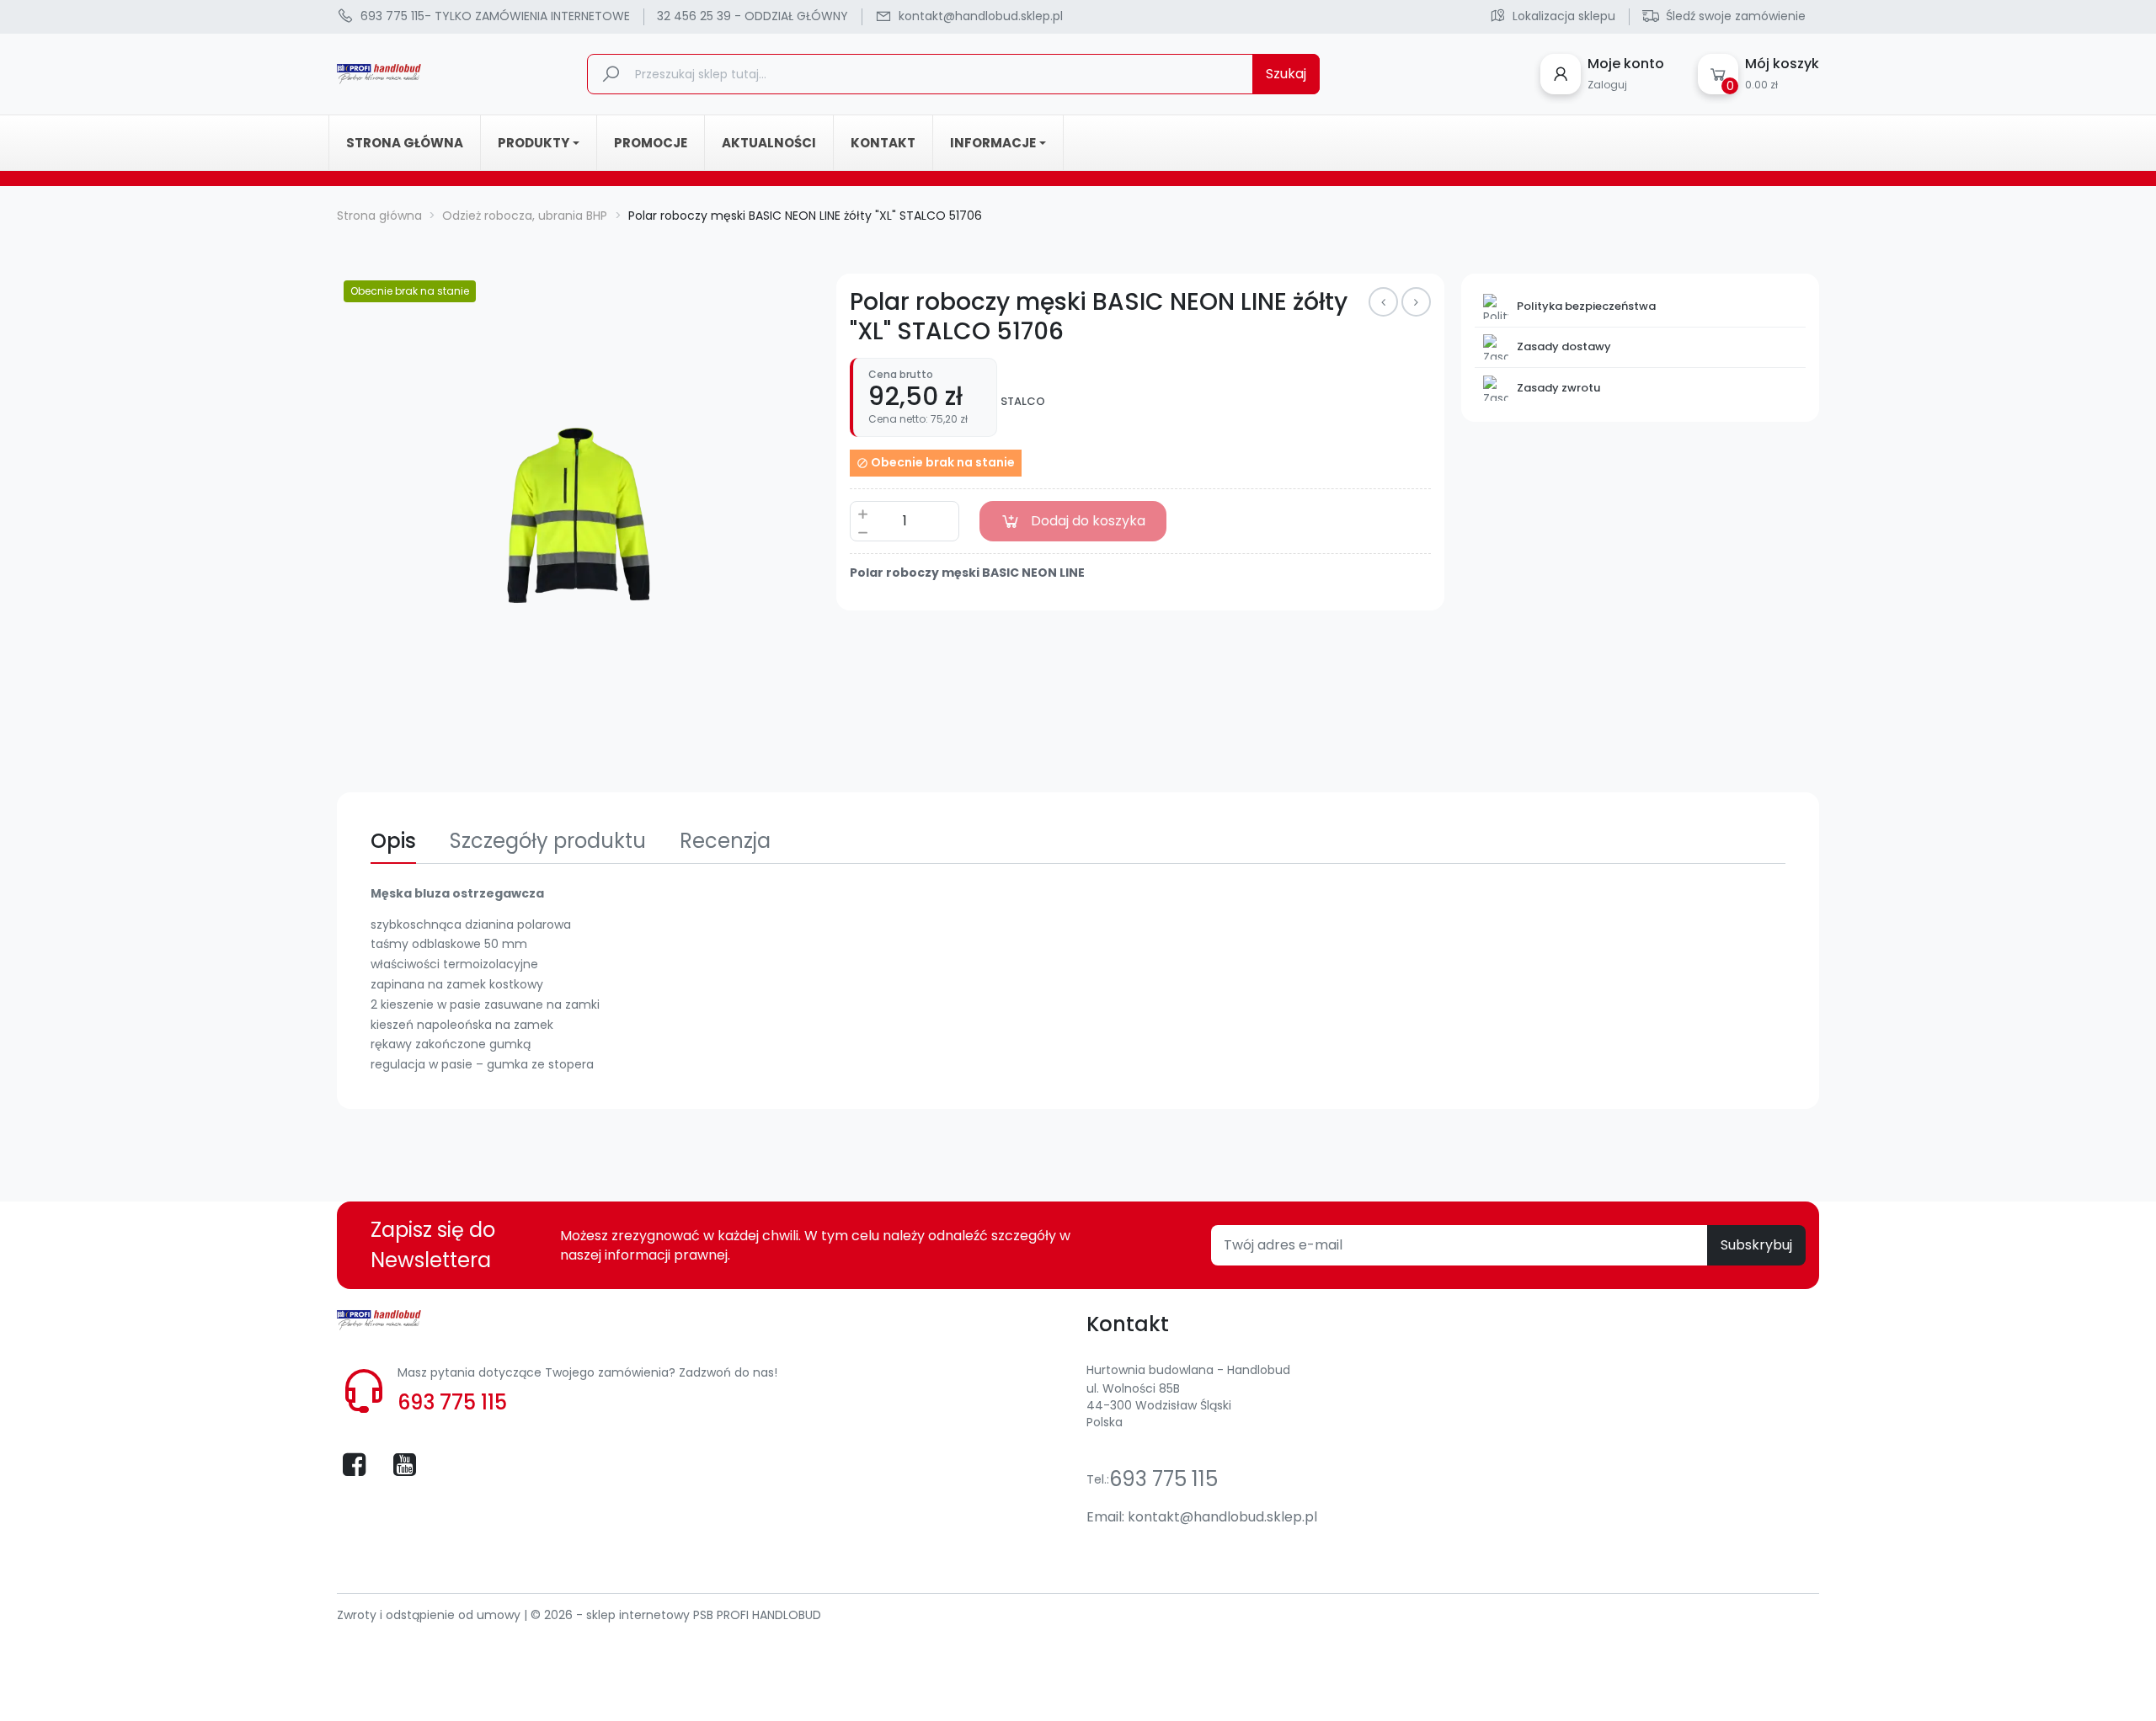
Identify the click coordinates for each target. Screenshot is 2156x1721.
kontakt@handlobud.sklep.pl (1222, 1517)
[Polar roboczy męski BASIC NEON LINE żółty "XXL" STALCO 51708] (1416, 302)
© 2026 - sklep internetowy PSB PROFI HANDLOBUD (676, 1615)
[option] (579, 515)
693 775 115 (452, 1402)
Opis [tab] (393, 841)
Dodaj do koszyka (1088, 521)
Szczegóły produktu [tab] (548, 841)
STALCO (1023, 402)
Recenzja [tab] (725, 841)
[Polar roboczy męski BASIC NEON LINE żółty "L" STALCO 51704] (1383, 302)
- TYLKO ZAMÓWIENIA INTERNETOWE (495, 16)
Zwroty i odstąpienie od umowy (430, 1615)
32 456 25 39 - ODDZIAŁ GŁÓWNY (752, 16)
